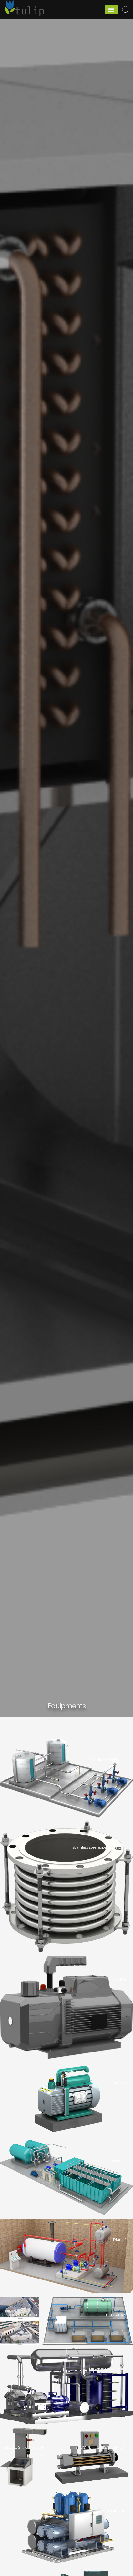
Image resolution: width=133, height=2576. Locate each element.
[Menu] (111, 10)
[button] (66, 1778)
